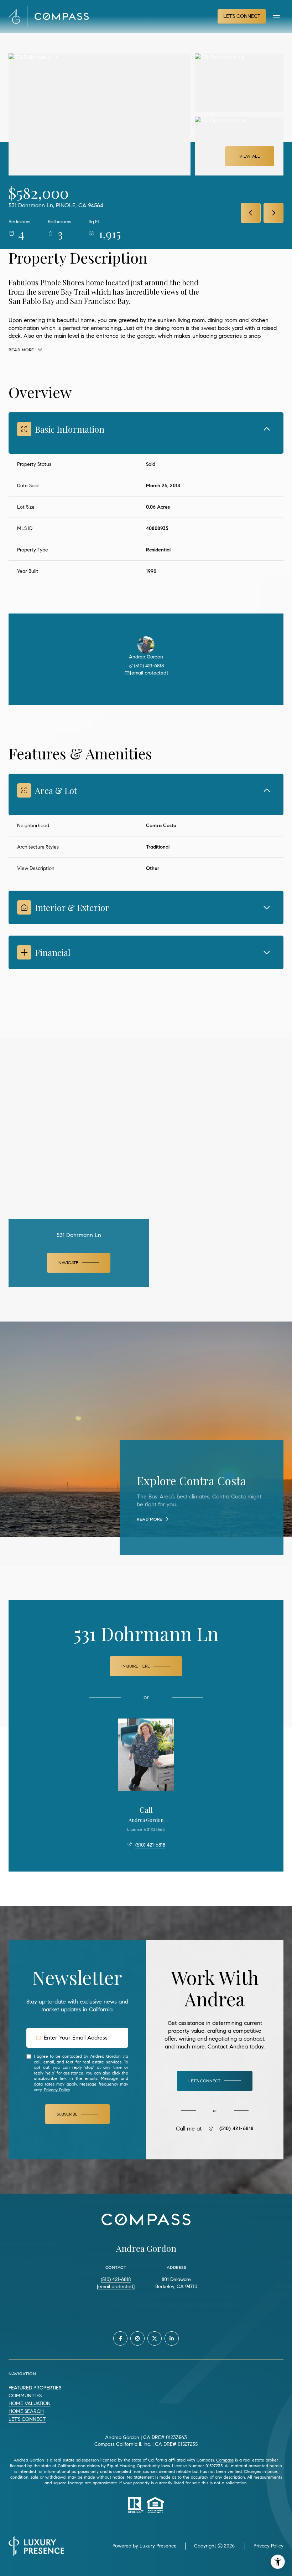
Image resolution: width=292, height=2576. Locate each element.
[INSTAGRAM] (137, 2338)
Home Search (26, 2411)
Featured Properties (35, 2388)
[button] (215, 2081)
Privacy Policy (57, 2090)
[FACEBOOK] (120, 2338)
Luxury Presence (158, 2546)
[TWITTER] (155, 2338)
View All (250, 156)
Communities (25, 2396)
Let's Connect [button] (242, 16)
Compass (225, 2460)
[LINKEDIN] (172, 2338)
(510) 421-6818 (149, 666)
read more (150, 1519)
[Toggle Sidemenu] (276, 16)
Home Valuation (30, 2404)
